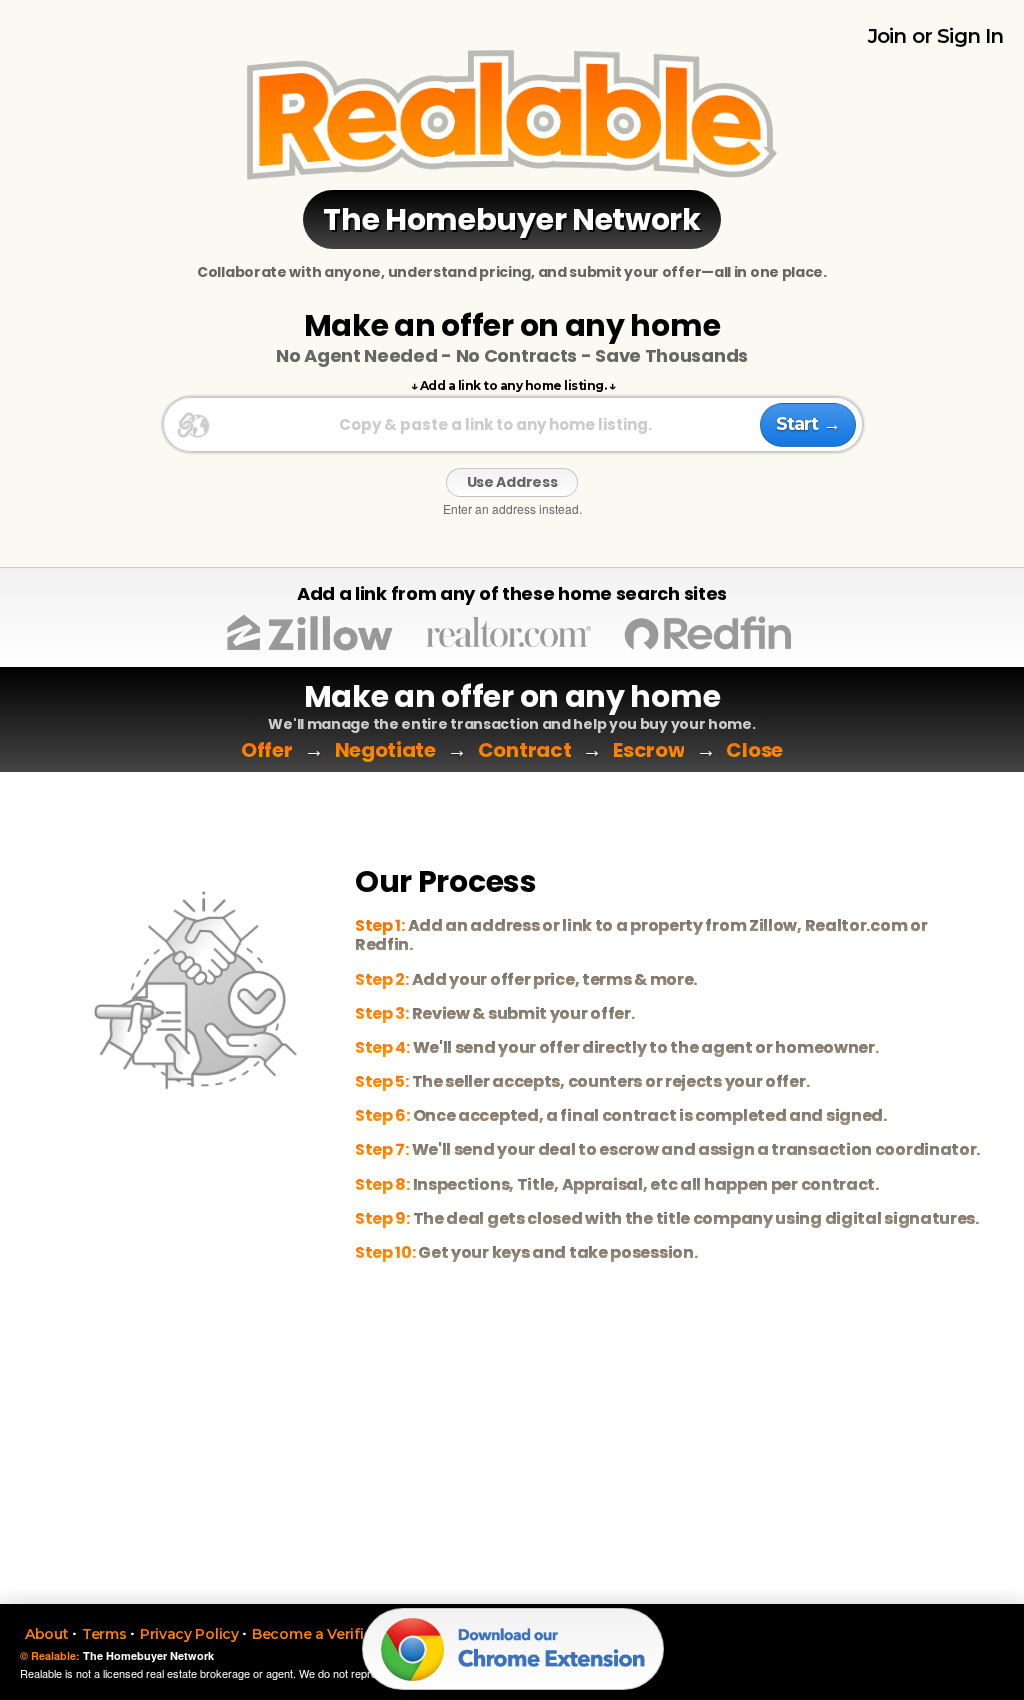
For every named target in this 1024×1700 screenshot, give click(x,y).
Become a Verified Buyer (339, 1634)
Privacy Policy (189, 1634)
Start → (808, 424)
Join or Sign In (936, 36)
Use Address (512, 482)
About (47, 1634)
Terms (104, 1634)
